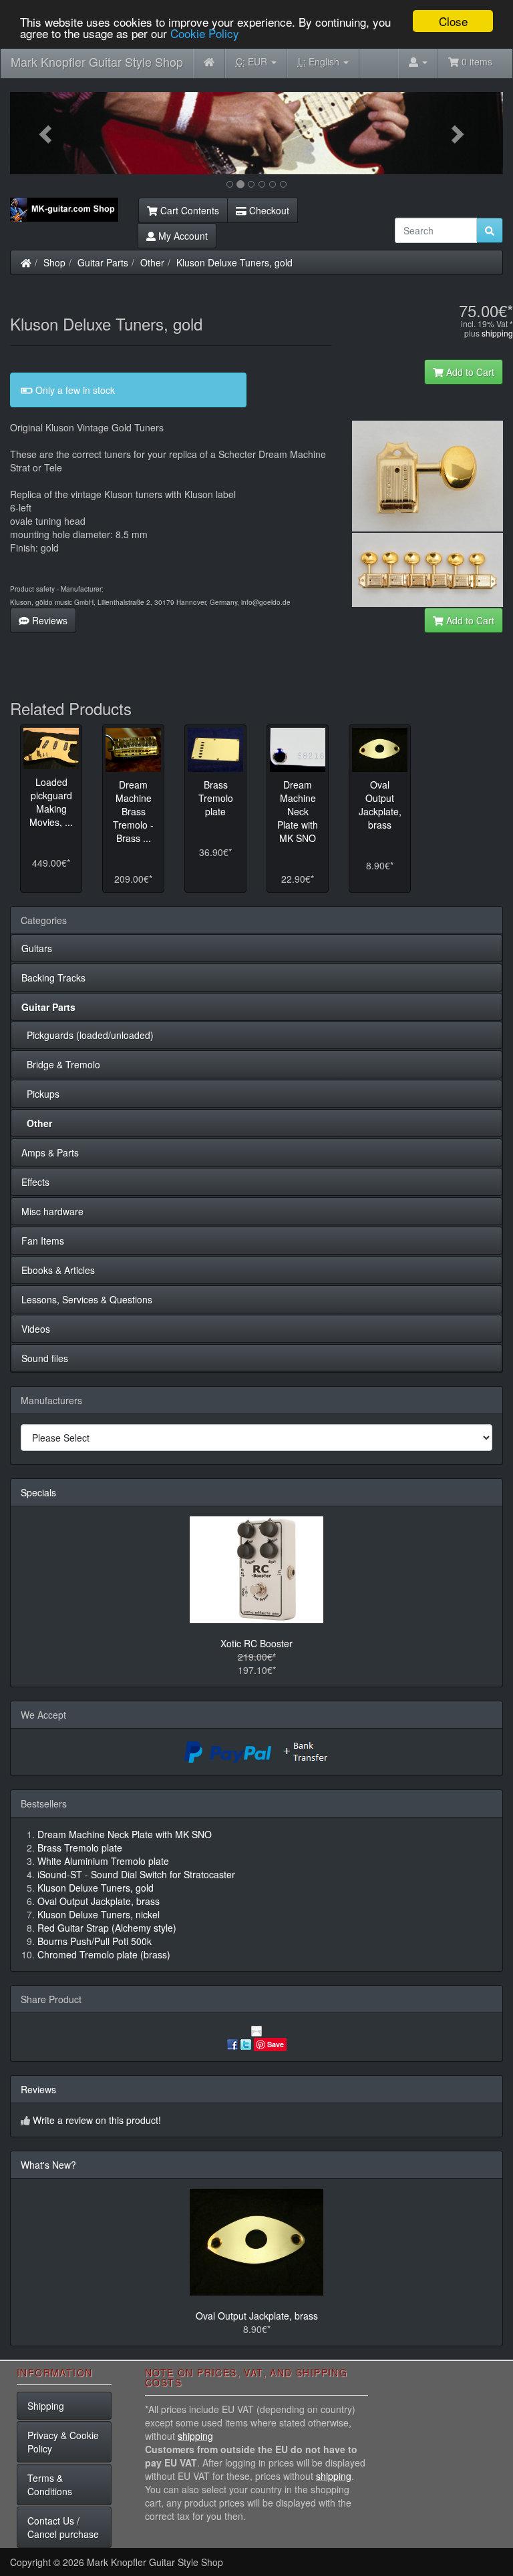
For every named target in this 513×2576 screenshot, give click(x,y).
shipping (497, 333)
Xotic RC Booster (256, 1643)
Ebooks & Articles (58, 1270)
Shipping (46, 2406)
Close (453, 21)
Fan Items (43, 1241)
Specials (38, 1492)
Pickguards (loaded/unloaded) (88, 1035)
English (320, 61)
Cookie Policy (205, 33)
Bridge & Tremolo (61, 1064)
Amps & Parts (50, 1152)
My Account (182, 236)
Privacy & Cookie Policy (63, 2442)
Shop (54, 262)
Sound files (45, 1358)
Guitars (37, 948)
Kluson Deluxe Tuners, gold (234, 262)
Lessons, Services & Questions (87, 1299)
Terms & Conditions (50, 2485)
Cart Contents (188, 210)
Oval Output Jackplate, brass (257, 2316)
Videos (36, 1329)
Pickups (40, 1094)
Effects (35, 1182)
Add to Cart (469, 372)
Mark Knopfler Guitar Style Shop (97, 61)
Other (152, 262)
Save (276, 2044)
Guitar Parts (103, 262)
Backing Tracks (53, 978)
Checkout (268, 210)
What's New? (48, 2165)
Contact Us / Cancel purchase (63, 2527)
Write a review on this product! (97, 2120)
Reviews (48, 620)
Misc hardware (52, 1211)
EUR (253, 61)
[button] (47, 133)
